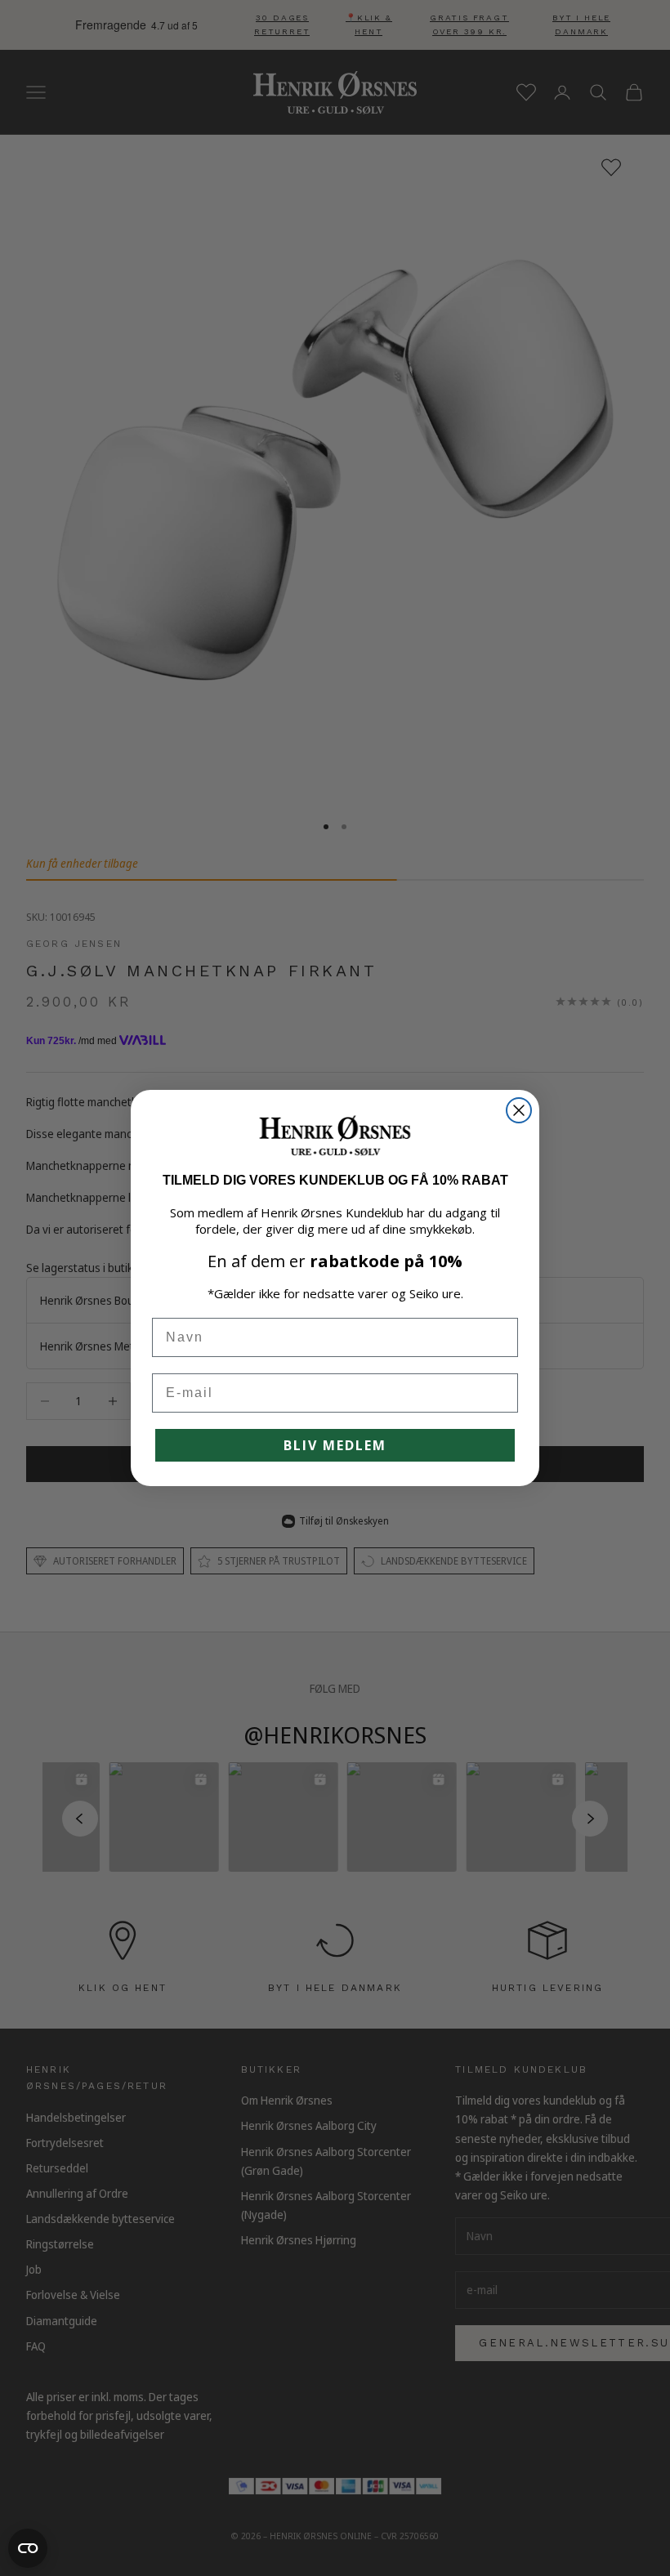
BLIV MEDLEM (335, 1445)
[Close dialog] (519, 1110)
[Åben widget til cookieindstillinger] (28, 2548)
